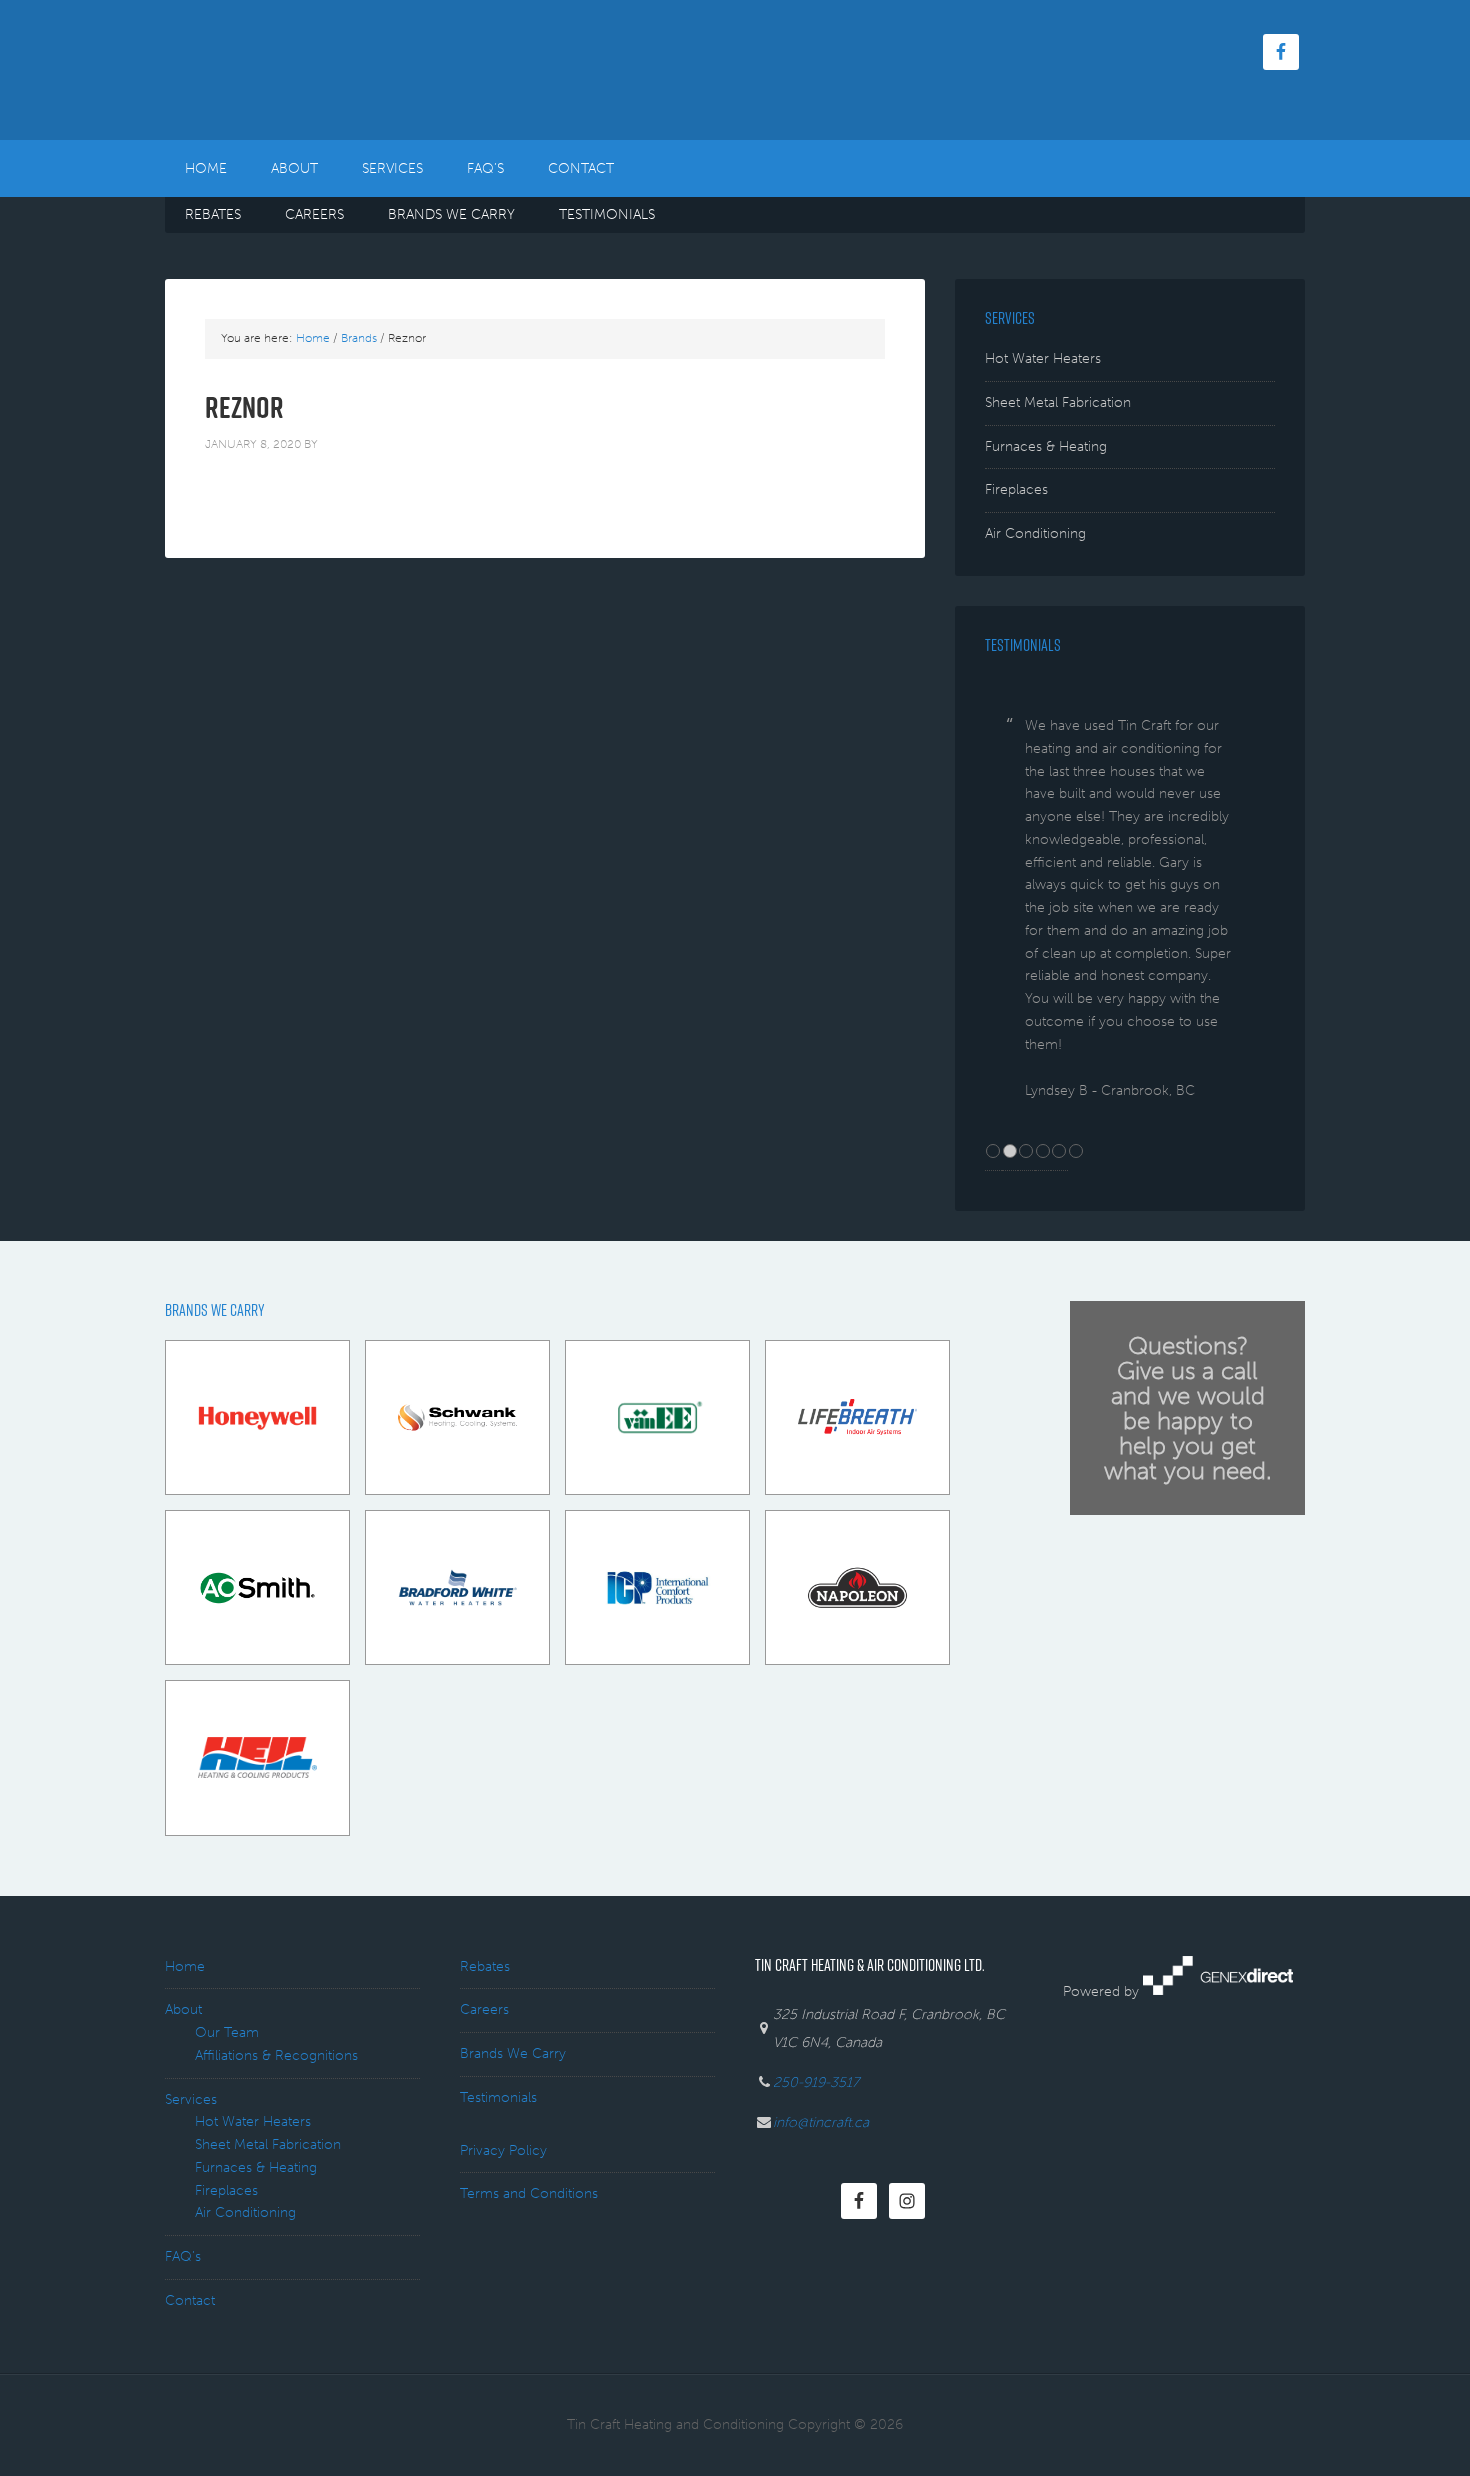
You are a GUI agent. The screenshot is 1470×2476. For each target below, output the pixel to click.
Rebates (485, 1966)
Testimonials (498, 2097)
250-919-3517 (816, 2082)
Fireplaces (1016, 489)
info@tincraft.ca (821, 2122)
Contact (190, 2300)
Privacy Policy (503, 2150)
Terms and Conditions (529, 2193)
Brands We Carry (513, 2053)
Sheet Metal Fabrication (1058, 402)
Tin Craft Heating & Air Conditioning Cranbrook (335, 70)
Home (185, 1966)
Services (191, 2099)
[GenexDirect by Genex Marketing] (1218, 1990)
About (183, 2009)
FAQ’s (183, 2256)
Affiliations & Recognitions (276, 2055)
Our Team (227, 2032)
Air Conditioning (1035, 533)
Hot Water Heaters (1043, 358)
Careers (484, 2009)
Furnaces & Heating (1046, 446)
